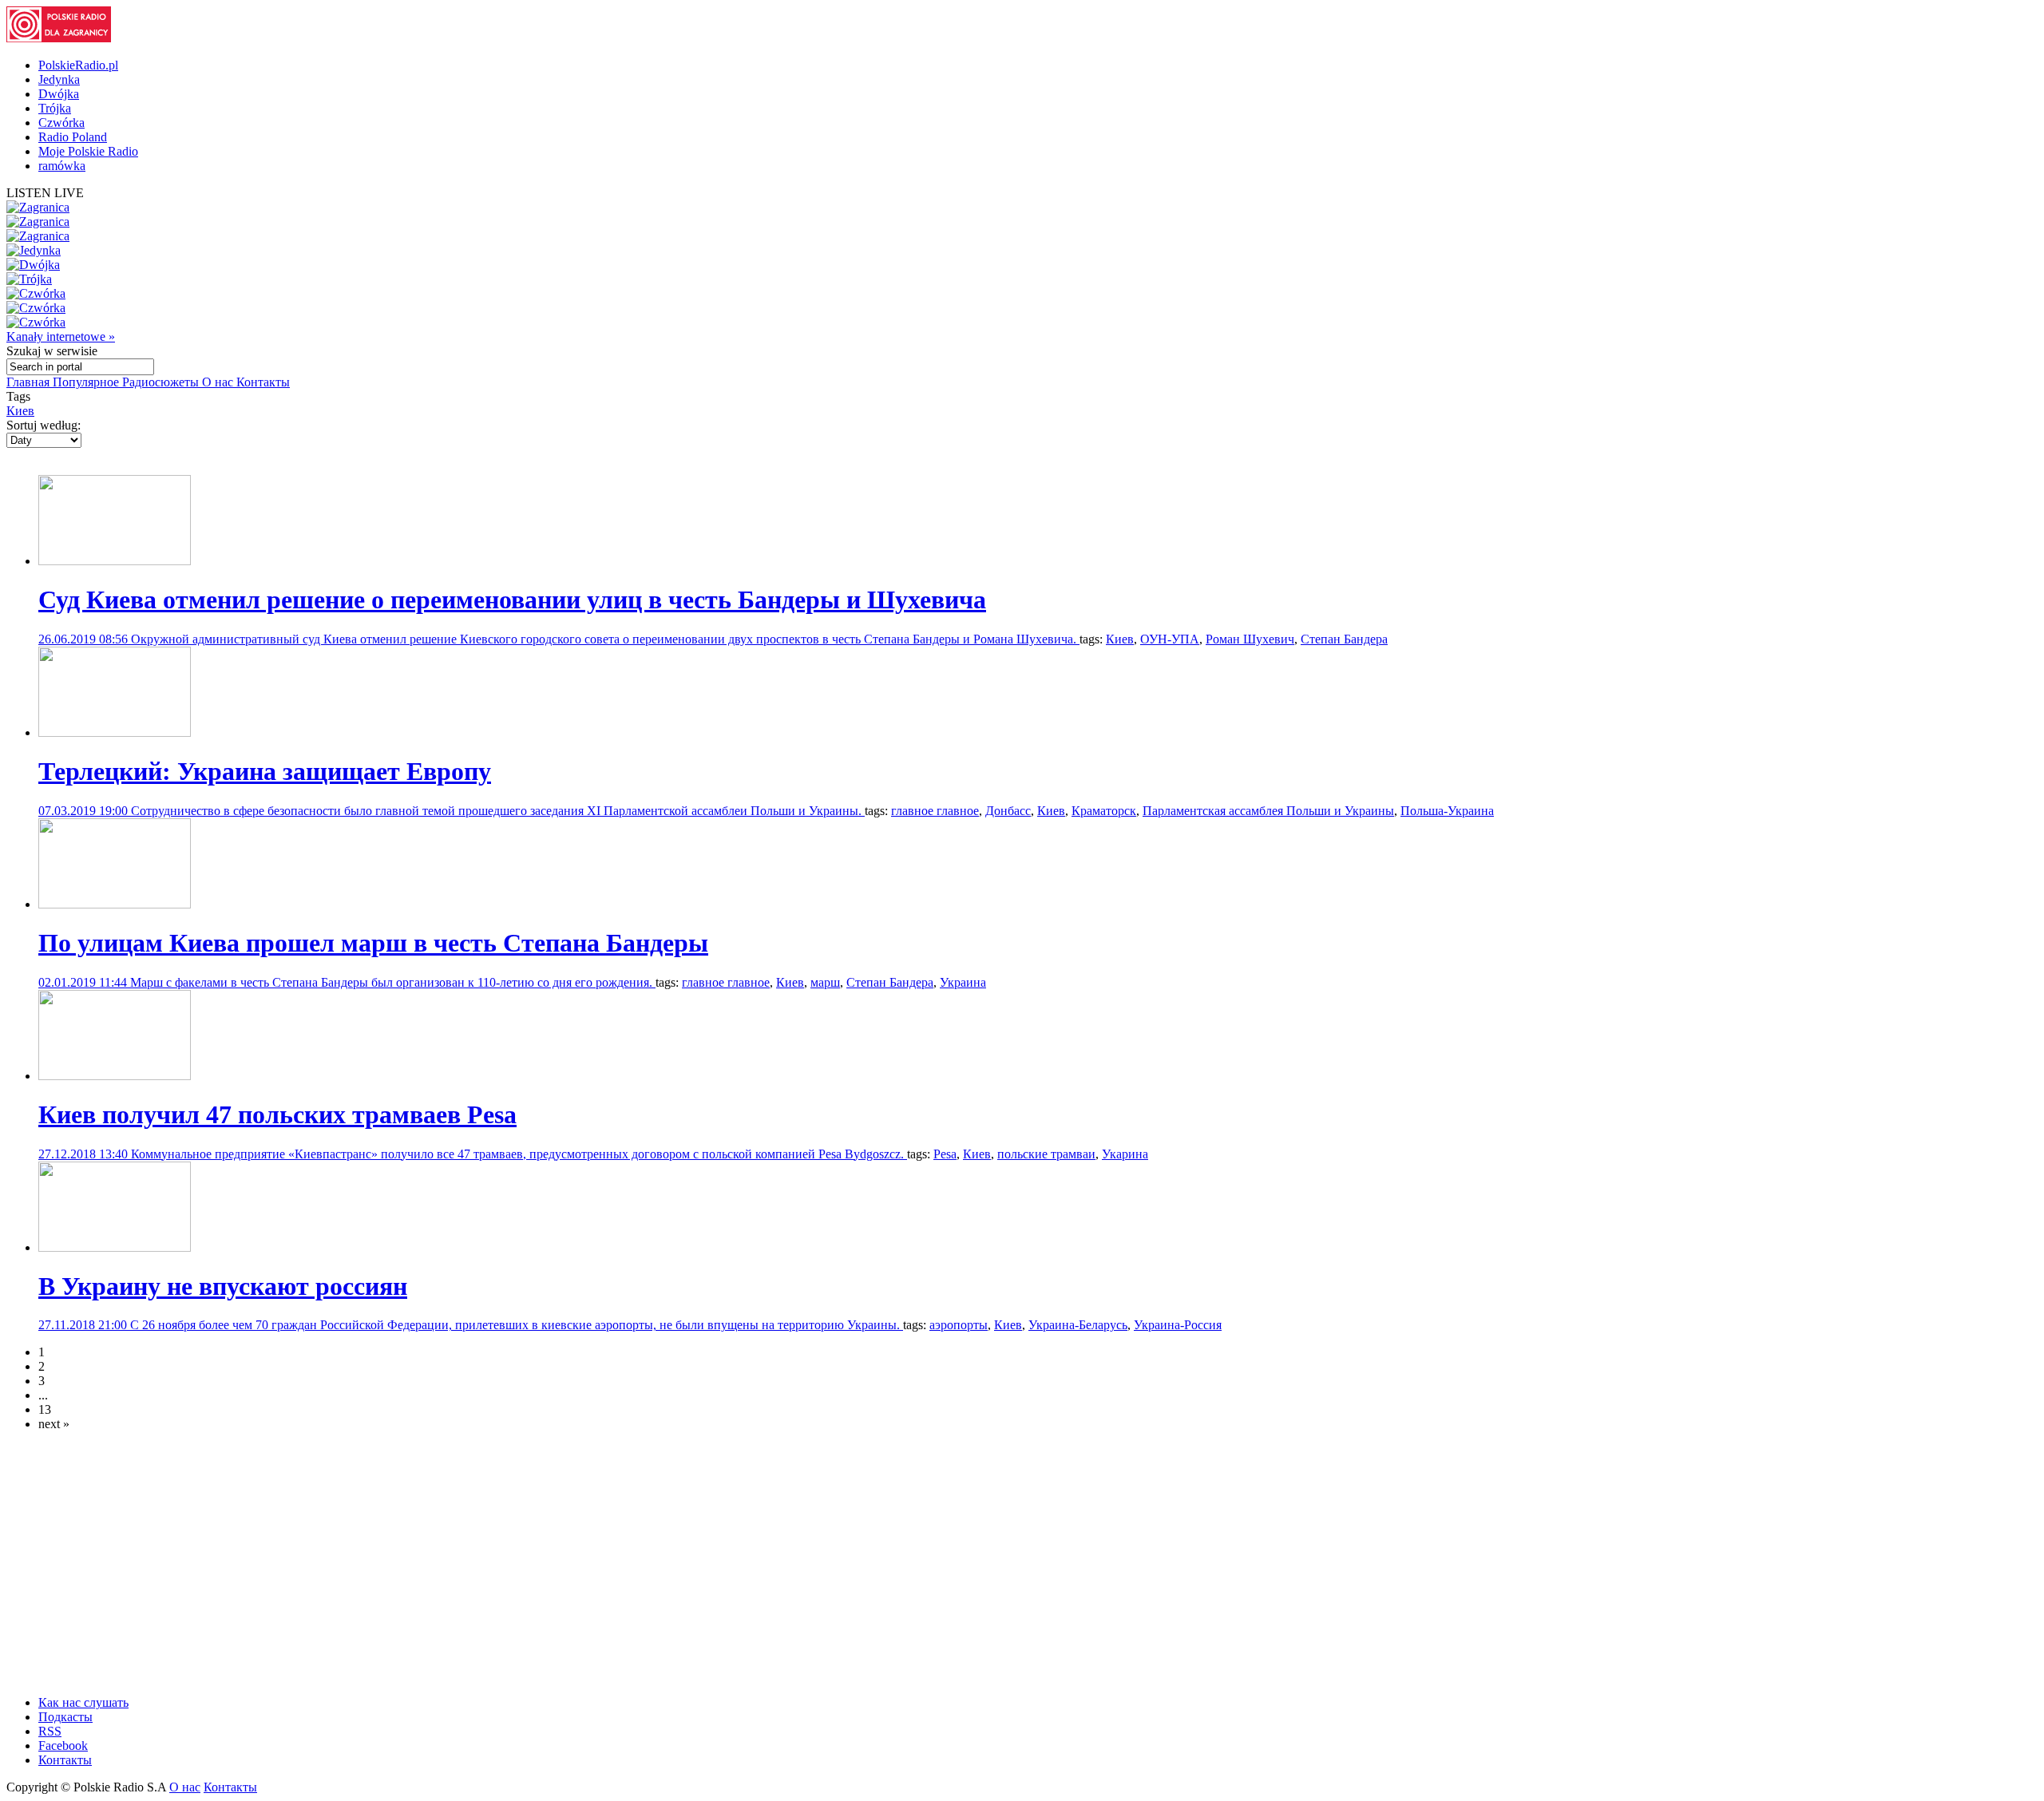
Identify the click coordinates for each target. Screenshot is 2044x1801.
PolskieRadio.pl (78, 65)
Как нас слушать (83, 1702)
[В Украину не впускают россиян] (115, 1247)
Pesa (945, 1154)
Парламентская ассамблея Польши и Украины (1268, 811)
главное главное (935, 811)
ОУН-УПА (1170, 639)
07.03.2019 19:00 (85, 811)
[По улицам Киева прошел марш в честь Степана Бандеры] (115, 904)
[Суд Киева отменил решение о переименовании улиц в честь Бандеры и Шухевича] (115, 561)
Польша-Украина (1447, 811)
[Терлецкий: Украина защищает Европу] (115, 732)
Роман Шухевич (1250, 639)
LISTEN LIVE (45, 193)
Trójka (55, 108)
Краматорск (1104, 811)
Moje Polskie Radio (88, 151)
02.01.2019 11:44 (84, 982)
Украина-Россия (1178, 1325)
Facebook (63, 1746)
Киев (20, 411)
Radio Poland (73, 137)
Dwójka (59, 94)
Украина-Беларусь (1078, 1325)
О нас (219, 382)
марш (825, 982)
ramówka (62, 166)
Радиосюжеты (162, 382)
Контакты (263, 382)
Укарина (1125, 1154)
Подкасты (65, 1717)
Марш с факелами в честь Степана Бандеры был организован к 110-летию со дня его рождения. (393, 982)
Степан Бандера (1344, 639)
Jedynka (59, 79)
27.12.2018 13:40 (85, 1154)
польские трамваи (1046, 1154)
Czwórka (61, 123)
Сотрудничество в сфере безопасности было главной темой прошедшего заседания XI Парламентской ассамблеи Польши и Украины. (498, 811)
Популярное (87, 382)
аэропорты (959, 1325)
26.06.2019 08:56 (85, 639)
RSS (50, 1731)
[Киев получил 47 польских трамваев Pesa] (115, 1076)
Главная (30, 382)
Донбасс (1008, 811)
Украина (963, 982)
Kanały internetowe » (61, 336)
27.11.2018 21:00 (84, 1325)
